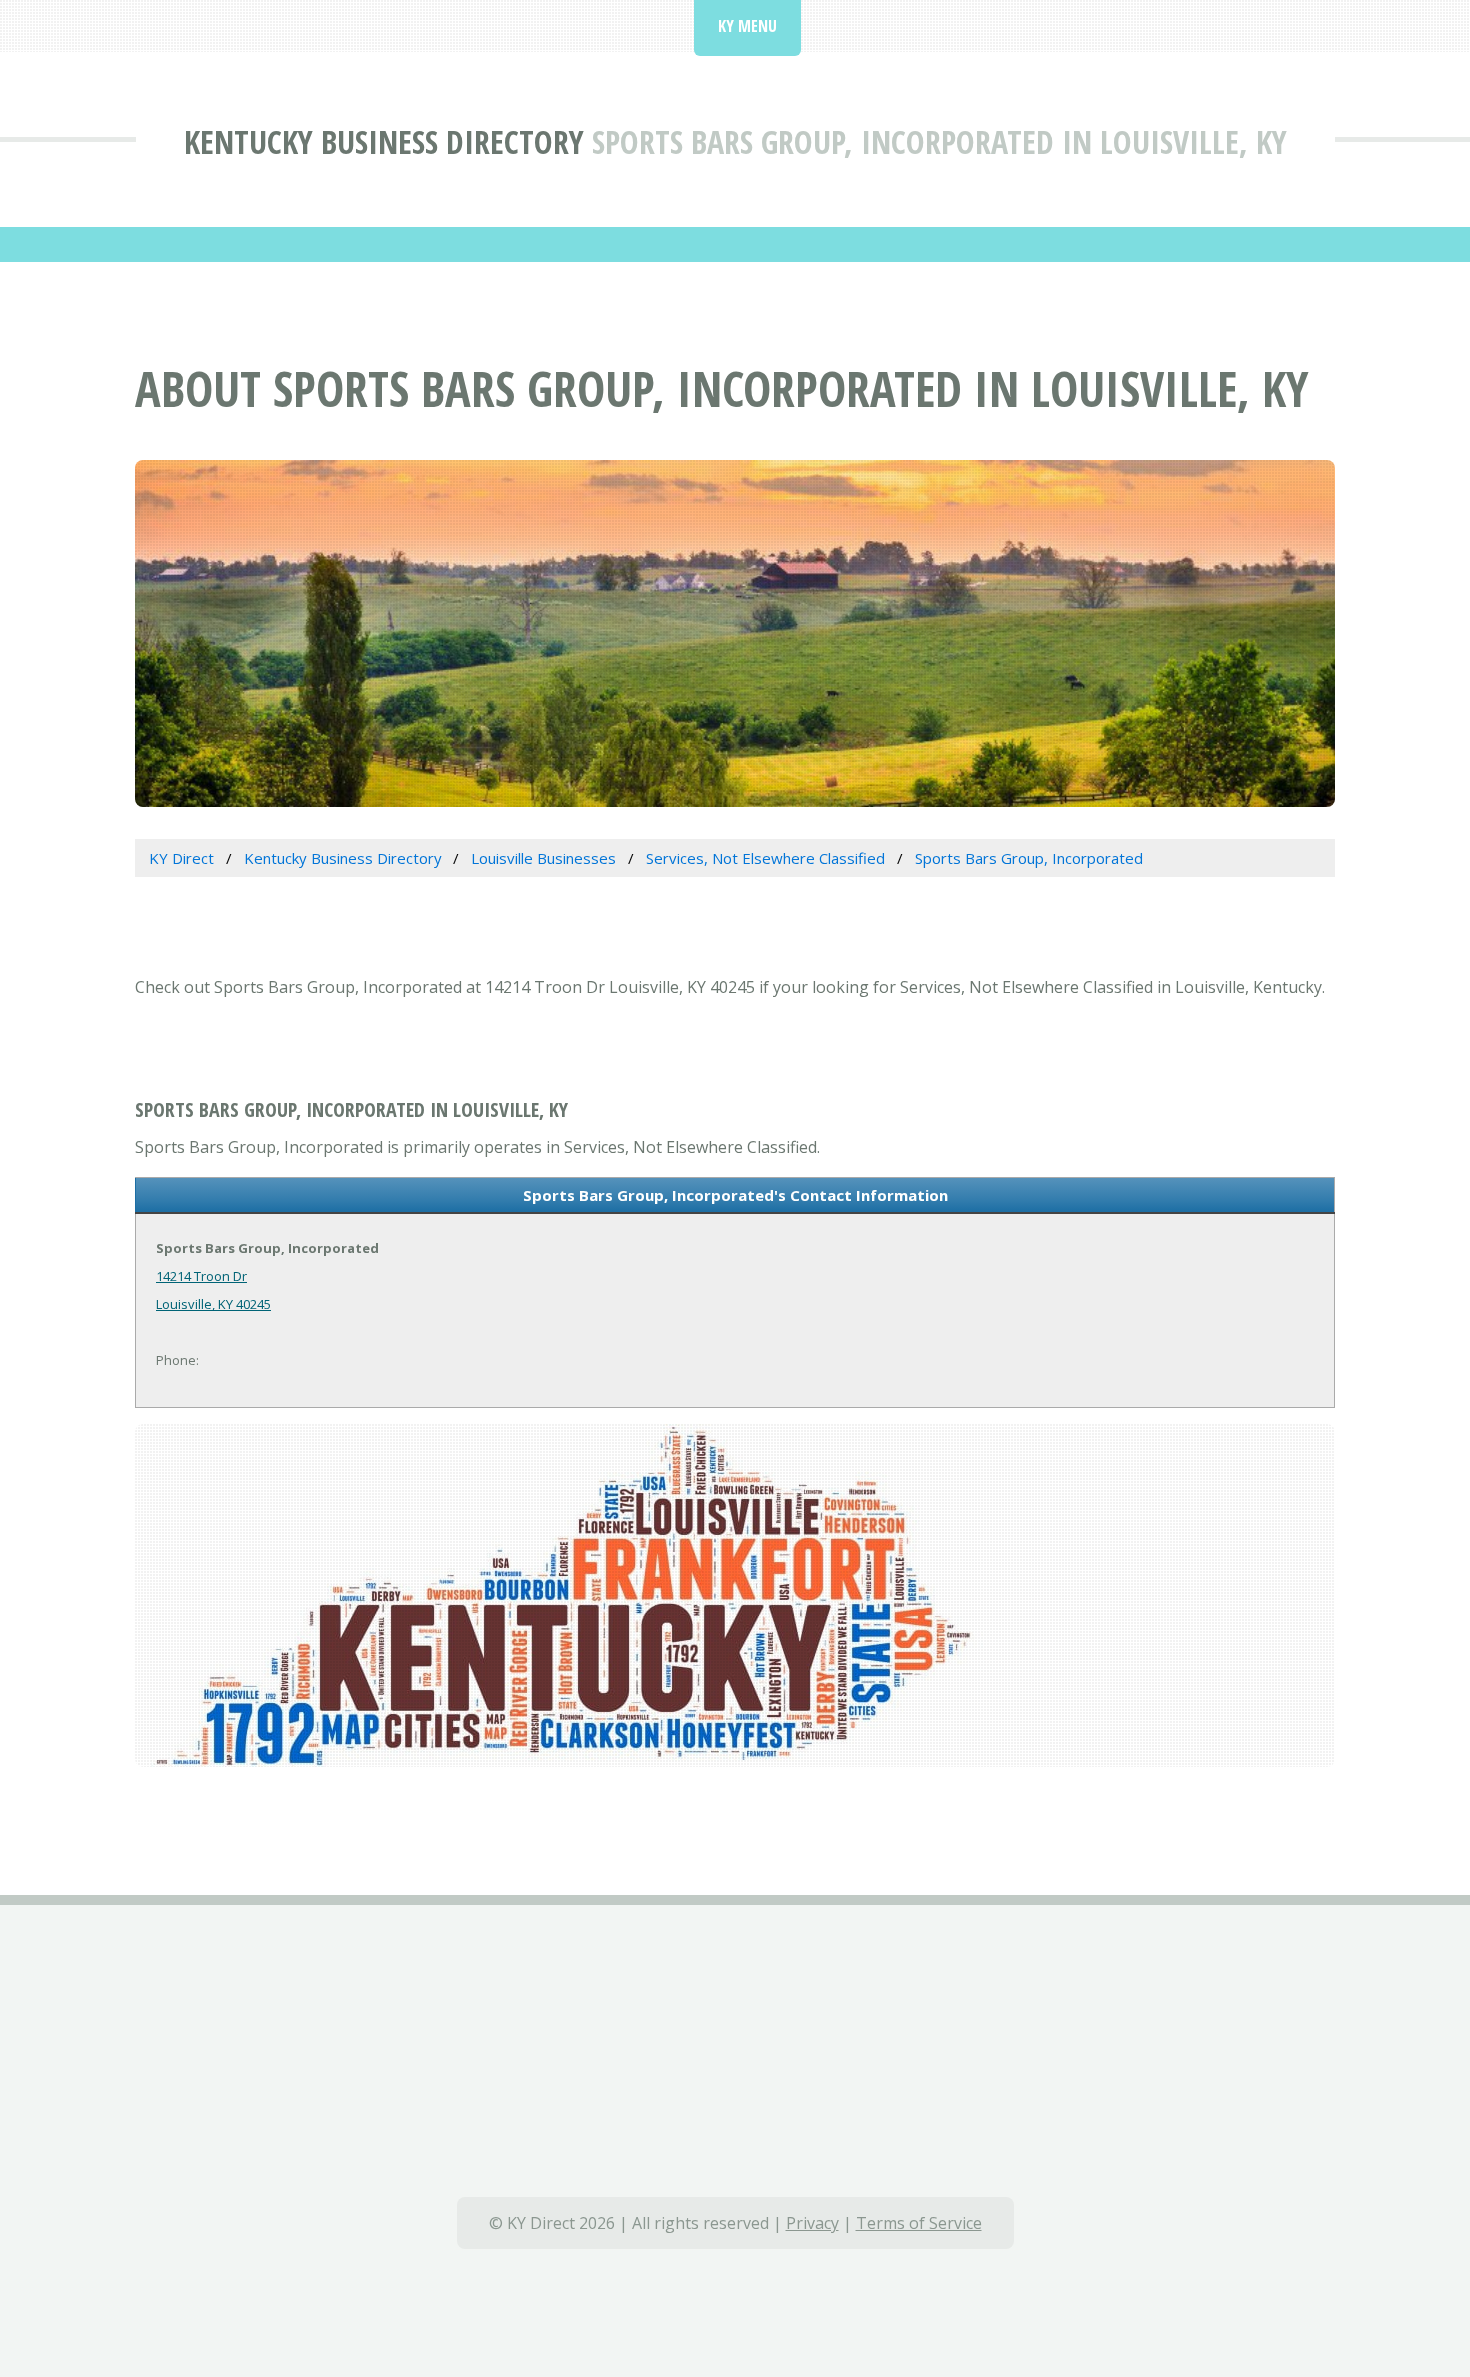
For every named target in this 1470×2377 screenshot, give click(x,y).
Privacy (812, 2223)
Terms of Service (919, 2223)
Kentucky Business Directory (384, 141)
